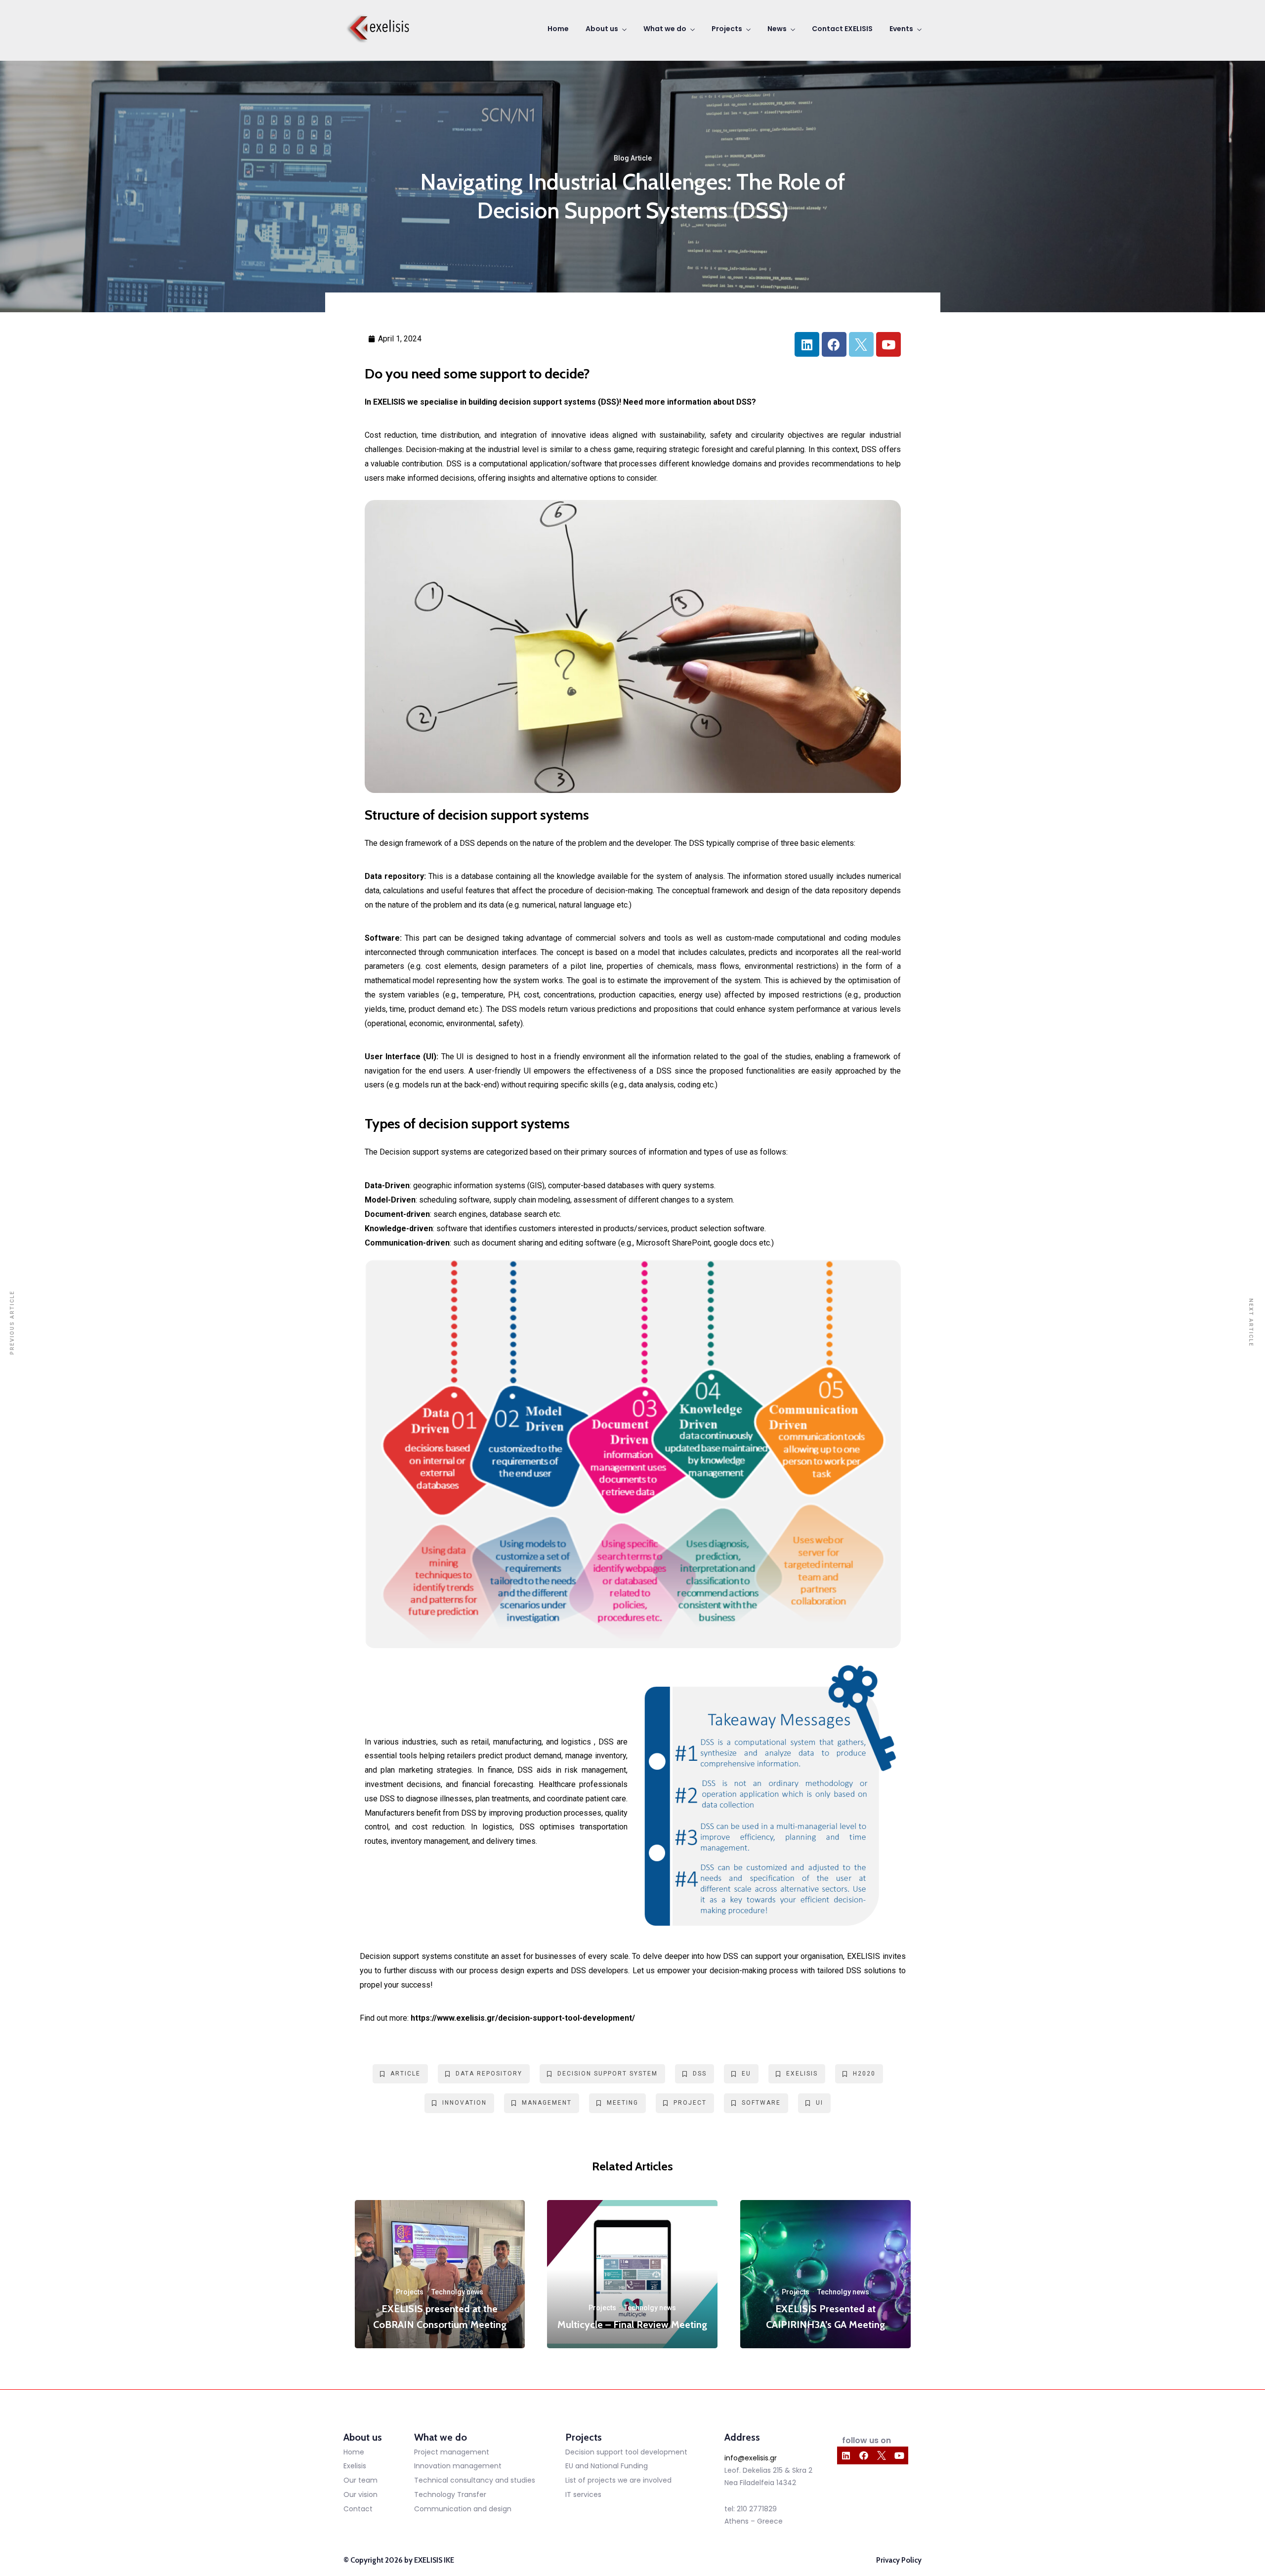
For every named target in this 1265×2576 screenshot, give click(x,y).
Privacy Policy (899, 2560)
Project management (452, 2452)
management (547, 2103)
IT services (583, 2494)
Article (405, 2074)
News (777, 29)
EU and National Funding (607, 2466)
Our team (360, 2480)
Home (558, 29)
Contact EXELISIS (842, 29)
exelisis (802, 2074)
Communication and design (463, 2509)
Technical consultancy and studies (475, 2480)
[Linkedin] (807, 344)
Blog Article (633, 158)
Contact (358, 2509)
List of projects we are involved (618, 2480)
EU (746, 2074)
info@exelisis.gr (751, 2458)
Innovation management (458, 2466)
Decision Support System (608, 2074)
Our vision (360, 2494)
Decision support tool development (626, 2452)
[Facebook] (834, 344)
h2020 (864, 2074)
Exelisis (355, 2466)
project (690, 2103)
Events (901, 29)
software (761, 2103)
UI (820, 2103)
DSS (700, 2074)
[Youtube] (888, 344)
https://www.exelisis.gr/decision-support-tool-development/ (523, 2018)
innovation (464, 2103)
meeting (623, 2103)
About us (602, 29)
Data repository (489, 2074)
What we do (665, 29)
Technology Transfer (450, 2494)
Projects (727, 29)
